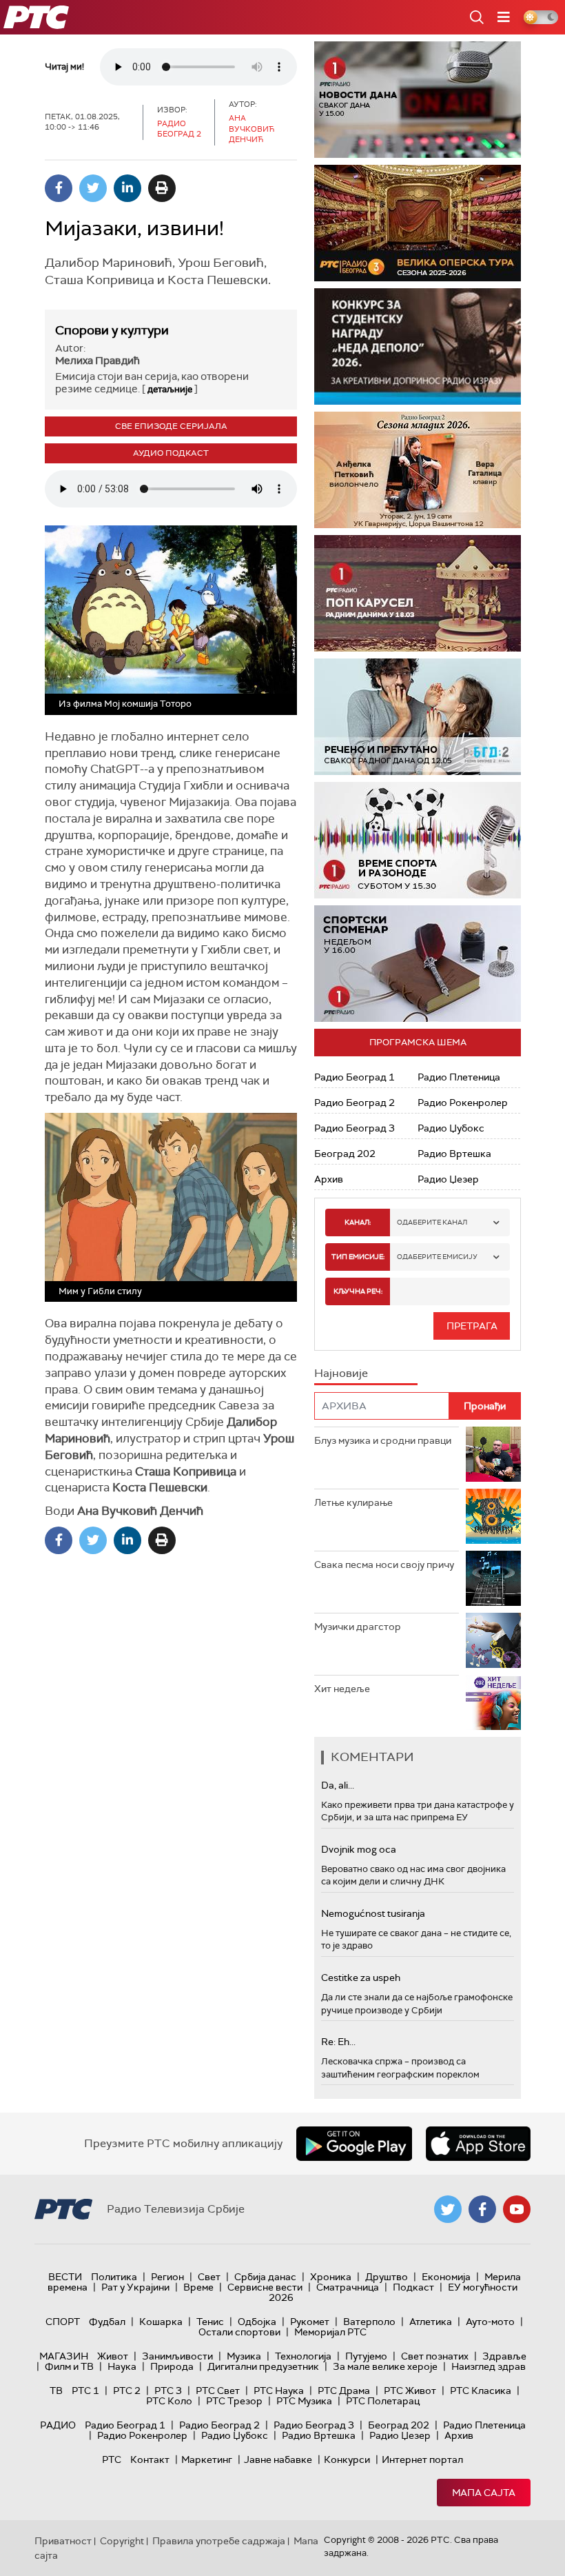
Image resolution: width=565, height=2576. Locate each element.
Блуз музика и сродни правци (383, 1440)
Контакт (150, 2459)
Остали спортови (239, 2332)
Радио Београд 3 (355, 1128)
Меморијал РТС (330, 2332)
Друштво (387, 2277)
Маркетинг (207, 2459)
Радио (58, 2425)
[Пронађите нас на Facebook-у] (482, 2209)
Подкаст (413, 2287)
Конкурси (347, 2459)
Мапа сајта (484, 2493)
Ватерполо (369, 2322)
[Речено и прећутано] (418, 717)
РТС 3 (168, 2391)
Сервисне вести (265, 2287)
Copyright (122, 2541)
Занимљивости (177, 2356)
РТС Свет (218, 2391)
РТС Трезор (234, 2401)
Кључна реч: (358, 1291)
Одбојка (257, 2322)
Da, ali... (338, 1785)
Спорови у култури (112, 330)
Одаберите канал (432, 1222)
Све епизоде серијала (171, 426)
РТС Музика (304, 2401)
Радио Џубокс (451, 1128)
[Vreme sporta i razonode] (418, 840)
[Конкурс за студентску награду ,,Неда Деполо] (418, 346)
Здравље (504, 2356)
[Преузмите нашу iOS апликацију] (478, 2144)
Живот (113, 2356)
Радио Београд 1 (355, 1077)
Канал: (358, 1222)
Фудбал (107, 2322)
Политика (114, 2277)
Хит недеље (342, 1689)
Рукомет (310, 2322)
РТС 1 (85, 2391)
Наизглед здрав (489, 2366)
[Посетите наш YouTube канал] (517, 2209)
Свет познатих (435, 2356)
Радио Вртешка (454, 1154)
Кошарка (161, 2322)
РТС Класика (481, 2391)
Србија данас (265, 2277)
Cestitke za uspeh (361, 1978)
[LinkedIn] (127, 188)
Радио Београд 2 (355, 1103)
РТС (112, 2459)
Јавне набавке (278, 2459)
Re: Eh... (338, 2042)
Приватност (63, 2541)
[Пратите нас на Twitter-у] (448, 2209)
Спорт (63, 2322)
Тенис (210, 2322)
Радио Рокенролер (463, 1103)
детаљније (170, 389)
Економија (446, 2277)
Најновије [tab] (341, 1373)
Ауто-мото (490, 2322)
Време (198, 2287)
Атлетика (431, 2322)
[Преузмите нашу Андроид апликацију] (354, 2144)
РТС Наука (279, 2391)
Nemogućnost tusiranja (373, 1913)
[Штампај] (162, 188)
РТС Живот (410, 2391)
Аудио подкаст (171, 453)
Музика (244, 2356)
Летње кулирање (353, 1502)
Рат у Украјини (135, 2287)
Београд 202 (345, 1154)
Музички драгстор (358, 1627)
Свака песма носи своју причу (384, 1564)
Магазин (64, 2356)
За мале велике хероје (385, 2366)
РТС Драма (344, 2391)
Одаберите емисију (437, 1257)
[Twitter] (93, 188)
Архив (329, 1179)
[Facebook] (59, 188)
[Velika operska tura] (418, 223)
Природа (172, 2366)
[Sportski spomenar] (418, 964)
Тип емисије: (358, 1257)
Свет (209, 2277)
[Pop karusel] (418, 593)
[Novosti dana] (418, 100)
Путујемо (366, 2356)
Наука (122, 2366)
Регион (167, 2277)
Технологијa (303, 2356)
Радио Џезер (448, 1179)
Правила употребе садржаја (219, 2541)
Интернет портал (422, 2459)
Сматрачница (348, 2287)
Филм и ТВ (69, 2366)
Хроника (331, 2277)
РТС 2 (127, 2391)
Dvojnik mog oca (359, 1849)
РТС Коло (169, 2401)
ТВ (56, 2391)
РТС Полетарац (383, 2401)
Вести (65, 2277)
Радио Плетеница (459, 1077)
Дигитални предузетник (263, 2366)
